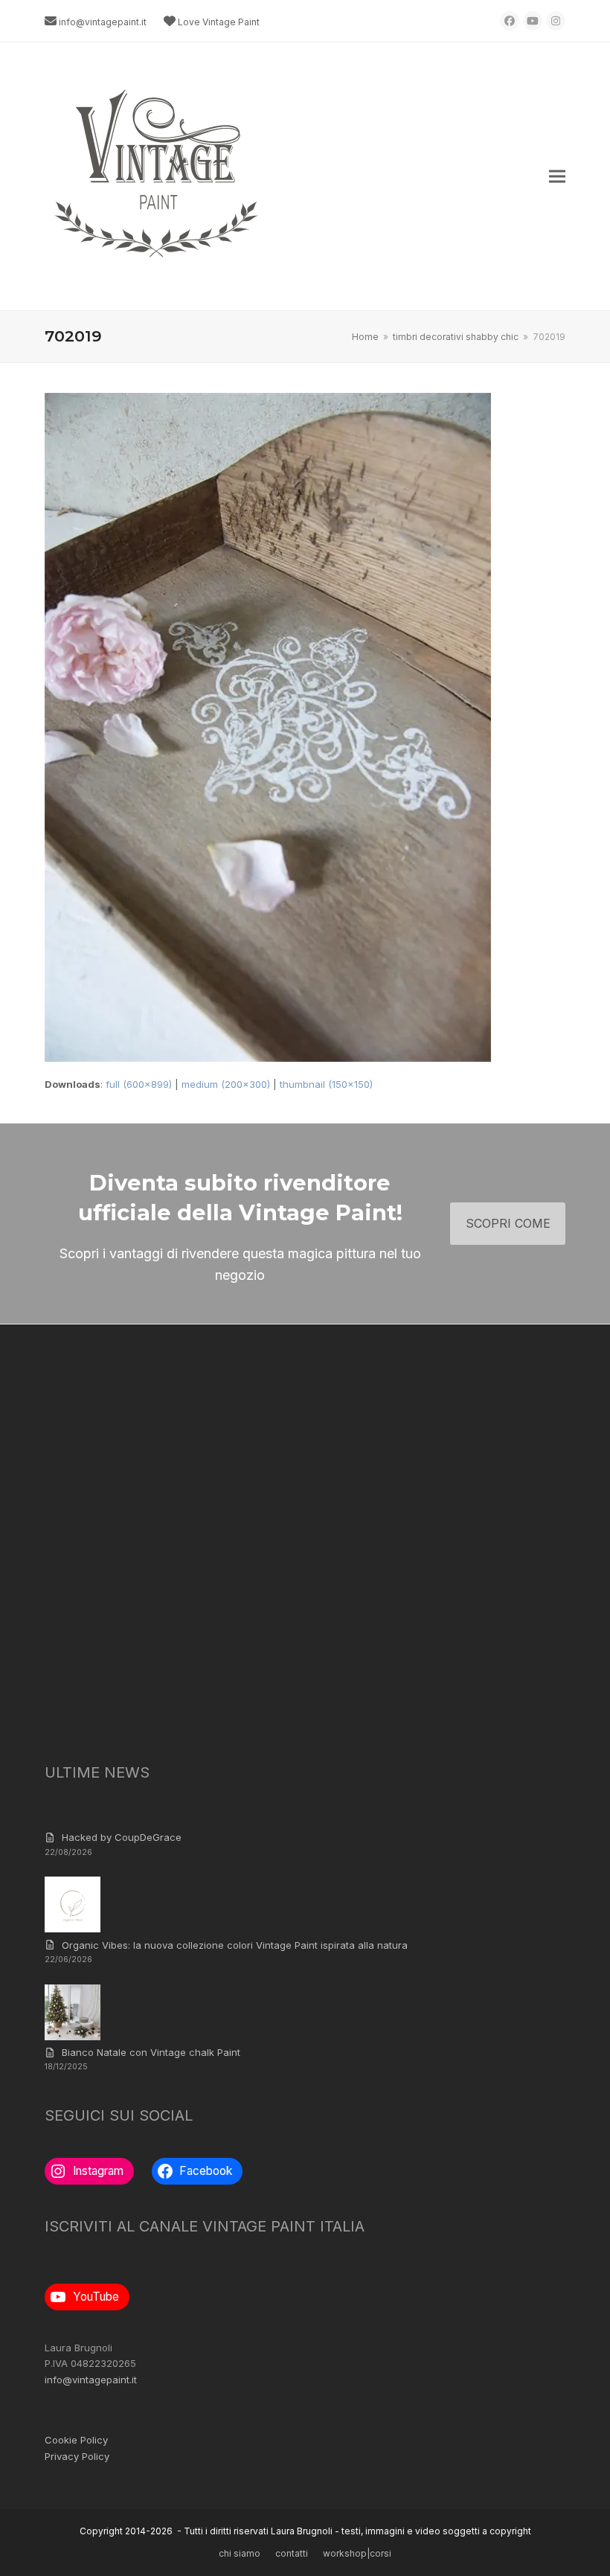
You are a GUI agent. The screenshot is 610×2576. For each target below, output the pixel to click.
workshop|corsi (357, 2553)
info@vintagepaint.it (103, 22)
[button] (557, 177)
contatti (292, 2553)
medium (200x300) (226, 1084)
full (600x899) (139, 1084)
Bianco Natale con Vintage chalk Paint (151, 2052)
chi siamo (240, 2553)
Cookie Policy (76, 2440)
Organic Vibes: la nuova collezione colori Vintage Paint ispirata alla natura (235, 1945)
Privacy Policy (77, 2456)
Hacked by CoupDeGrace (122, 1837)
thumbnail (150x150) (326, 1084)
